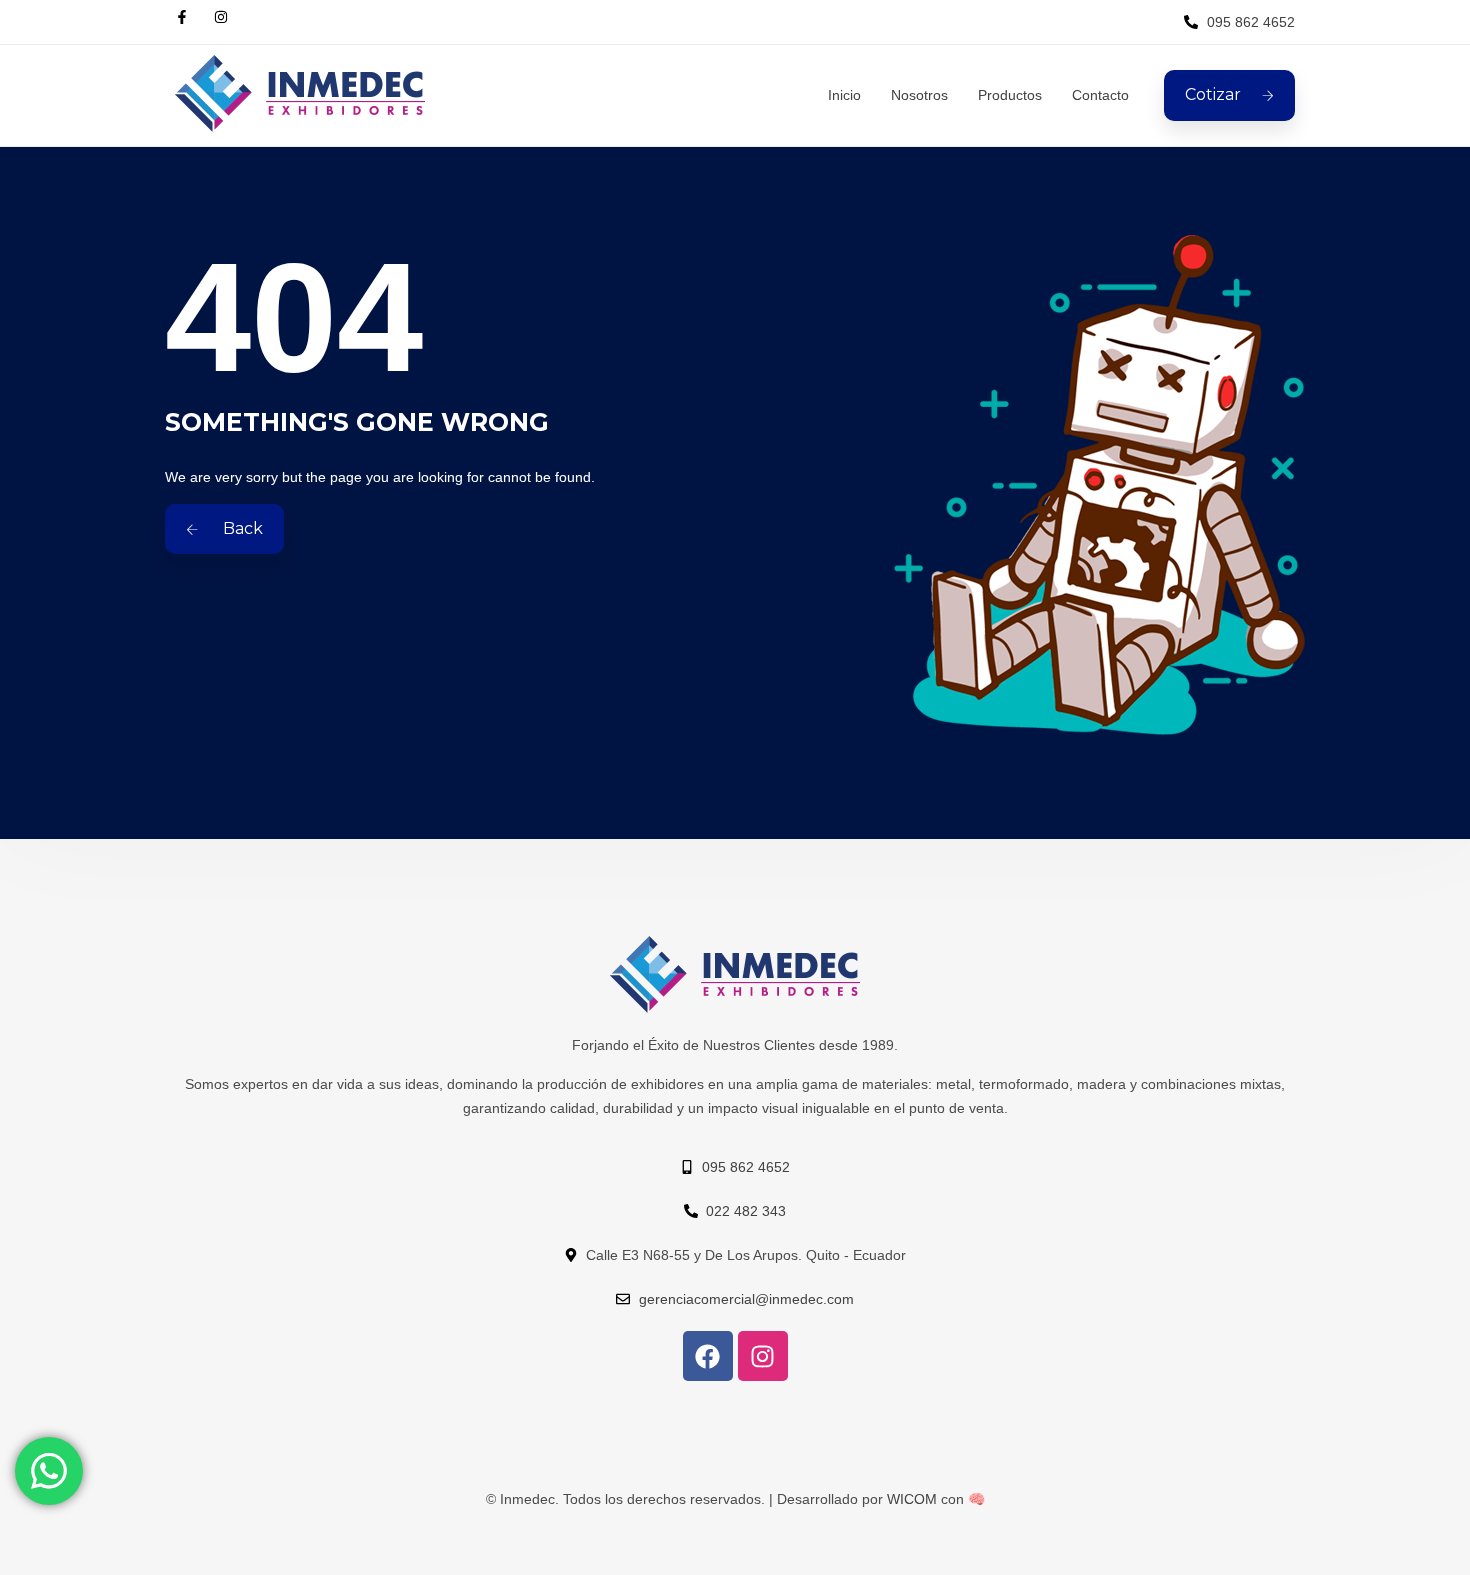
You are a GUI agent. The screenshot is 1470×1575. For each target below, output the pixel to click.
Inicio (844, 95)
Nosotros (919, 95)
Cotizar (1213, 94)
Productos (1010, 95)
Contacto (1100, 95)
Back (241, 528)
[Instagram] (763, 1356)
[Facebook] (708, 1356)
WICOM (912, 1499)
